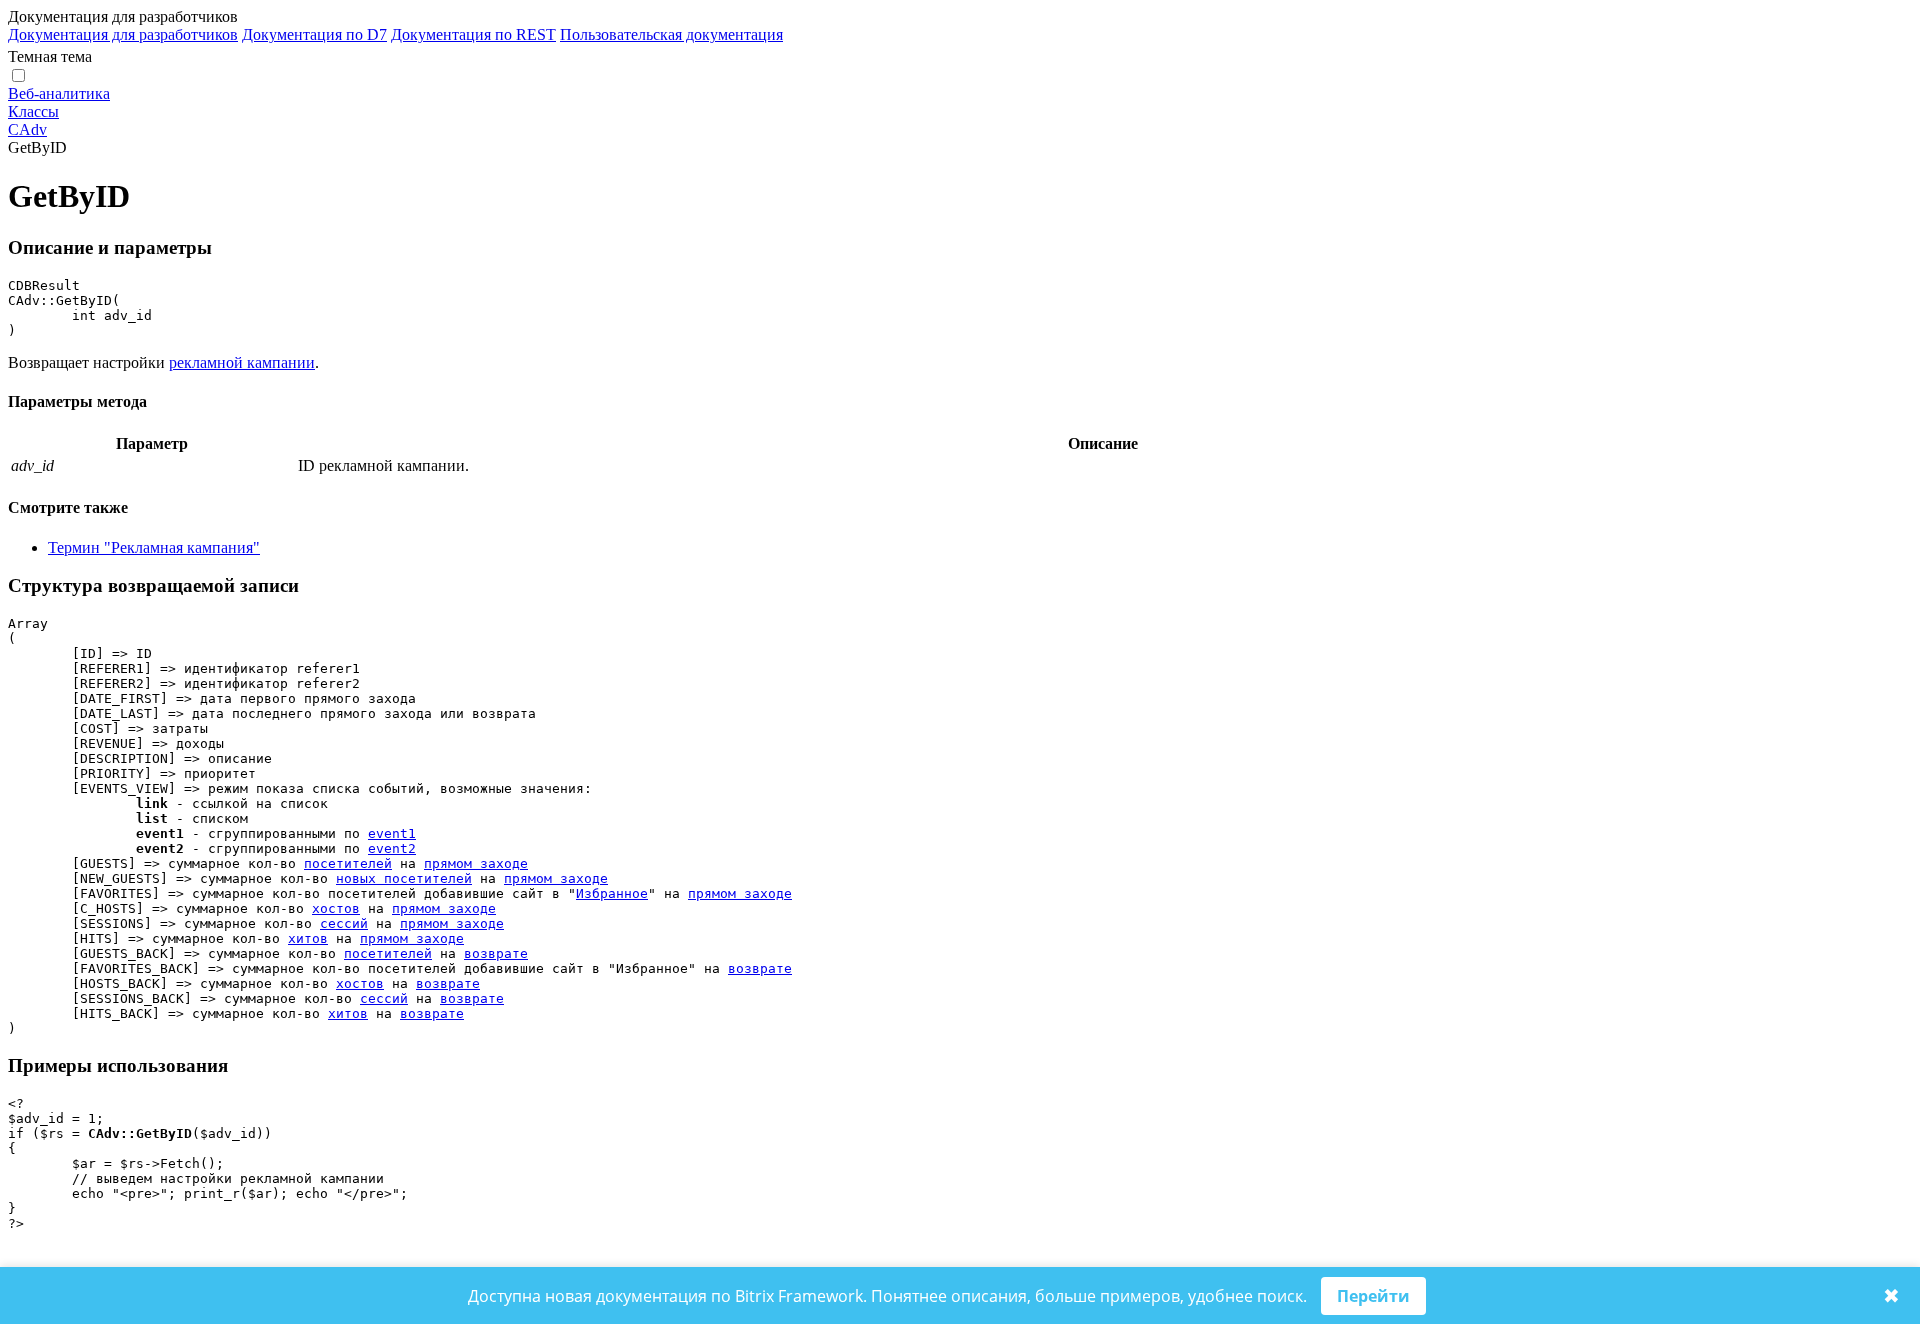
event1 (392, 833)
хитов (308, 938)
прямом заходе (476, 863)
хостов (336, 908)
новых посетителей (404, 878)
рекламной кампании (242, 362)
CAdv (27, 129)
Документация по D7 (314, 34)
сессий (344, 923)
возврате (496, 953)
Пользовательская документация (671, 34)
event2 (392, 848)
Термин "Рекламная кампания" (154, 547)
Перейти (1373, 1296)
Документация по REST (473, 34)
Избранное (612, 893)
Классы (33, 111)
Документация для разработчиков (123, 34)
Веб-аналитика (59, 93)
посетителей (348, 863)
